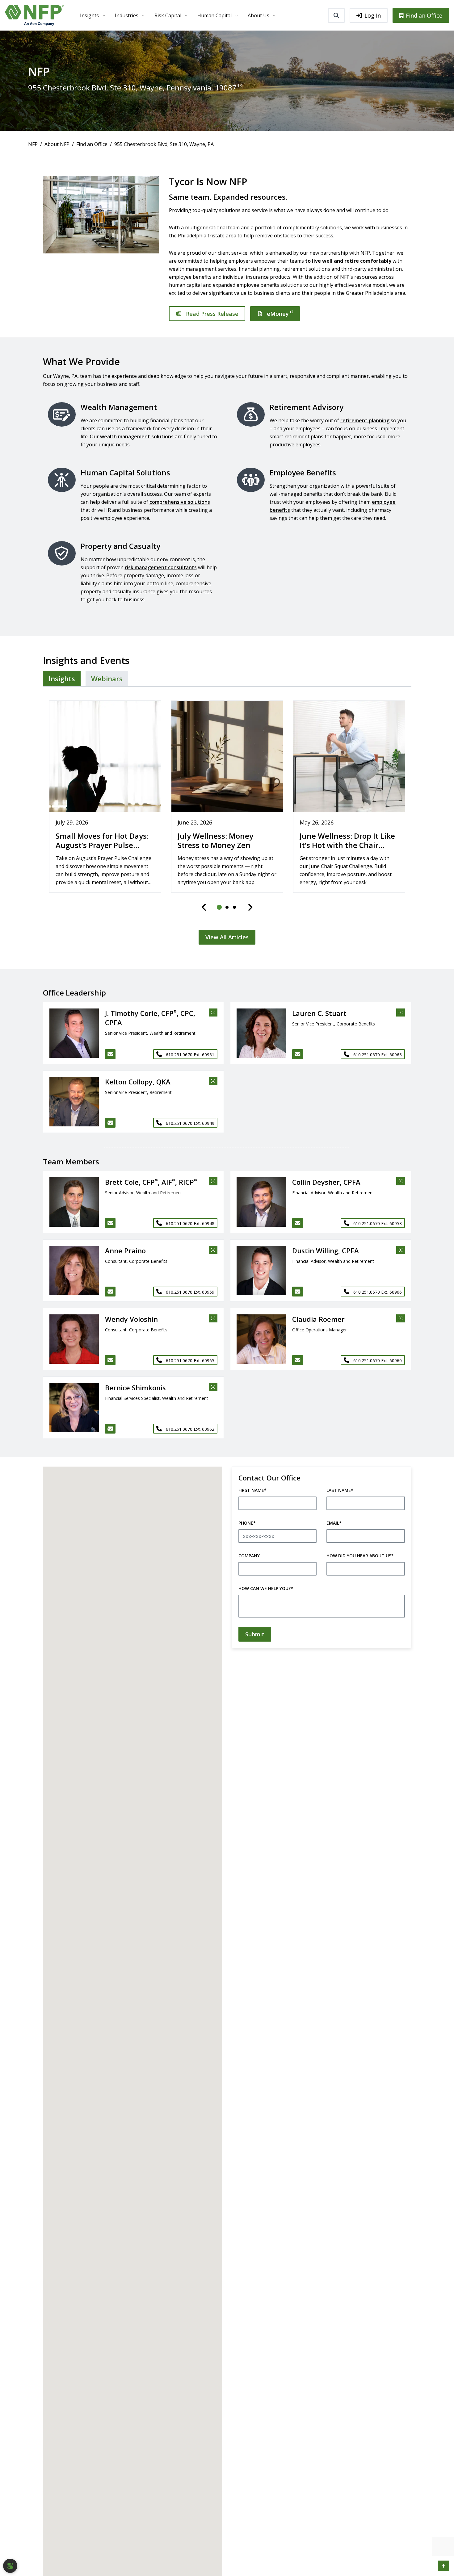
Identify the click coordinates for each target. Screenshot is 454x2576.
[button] (71, 1033)
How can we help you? (266, 1588)
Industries (127, 15)
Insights (89, 15)
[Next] (250, 907)
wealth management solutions (137, 436)
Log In (373, 15)
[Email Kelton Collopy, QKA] (110, 1123)
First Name (252, 1490)
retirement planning (365, 420)
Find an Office (424, 15)
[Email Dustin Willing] (298, 1292)
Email (334, 1523)
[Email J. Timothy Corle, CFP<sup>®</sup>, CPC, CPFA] (110, 1054)
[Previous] (204, 907)
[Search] (336, 15)
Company (249, 1556)
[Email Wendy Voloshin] (110, 1360)
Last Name (340, 1490)
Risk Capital (168, 15)
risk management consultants (161, 567)
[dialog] (10, 2566)
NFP (33, 144)
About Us (259, 15)
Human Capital (214, 15)
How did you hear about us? (360, 1556)
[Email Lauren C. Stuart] (298, 1054)
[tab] (62, 678)
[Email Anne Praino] (110, 1292)
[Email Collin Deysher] (298, 1223)
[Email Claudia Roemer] (298, 1360)
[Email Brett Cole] (110, 1223)
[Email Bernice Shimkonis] (110, 1429)
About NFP (57, 144)
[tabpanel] (227, 819)
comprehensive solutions (180, 502)
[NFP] (34, 15)
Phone (247, 1523)
